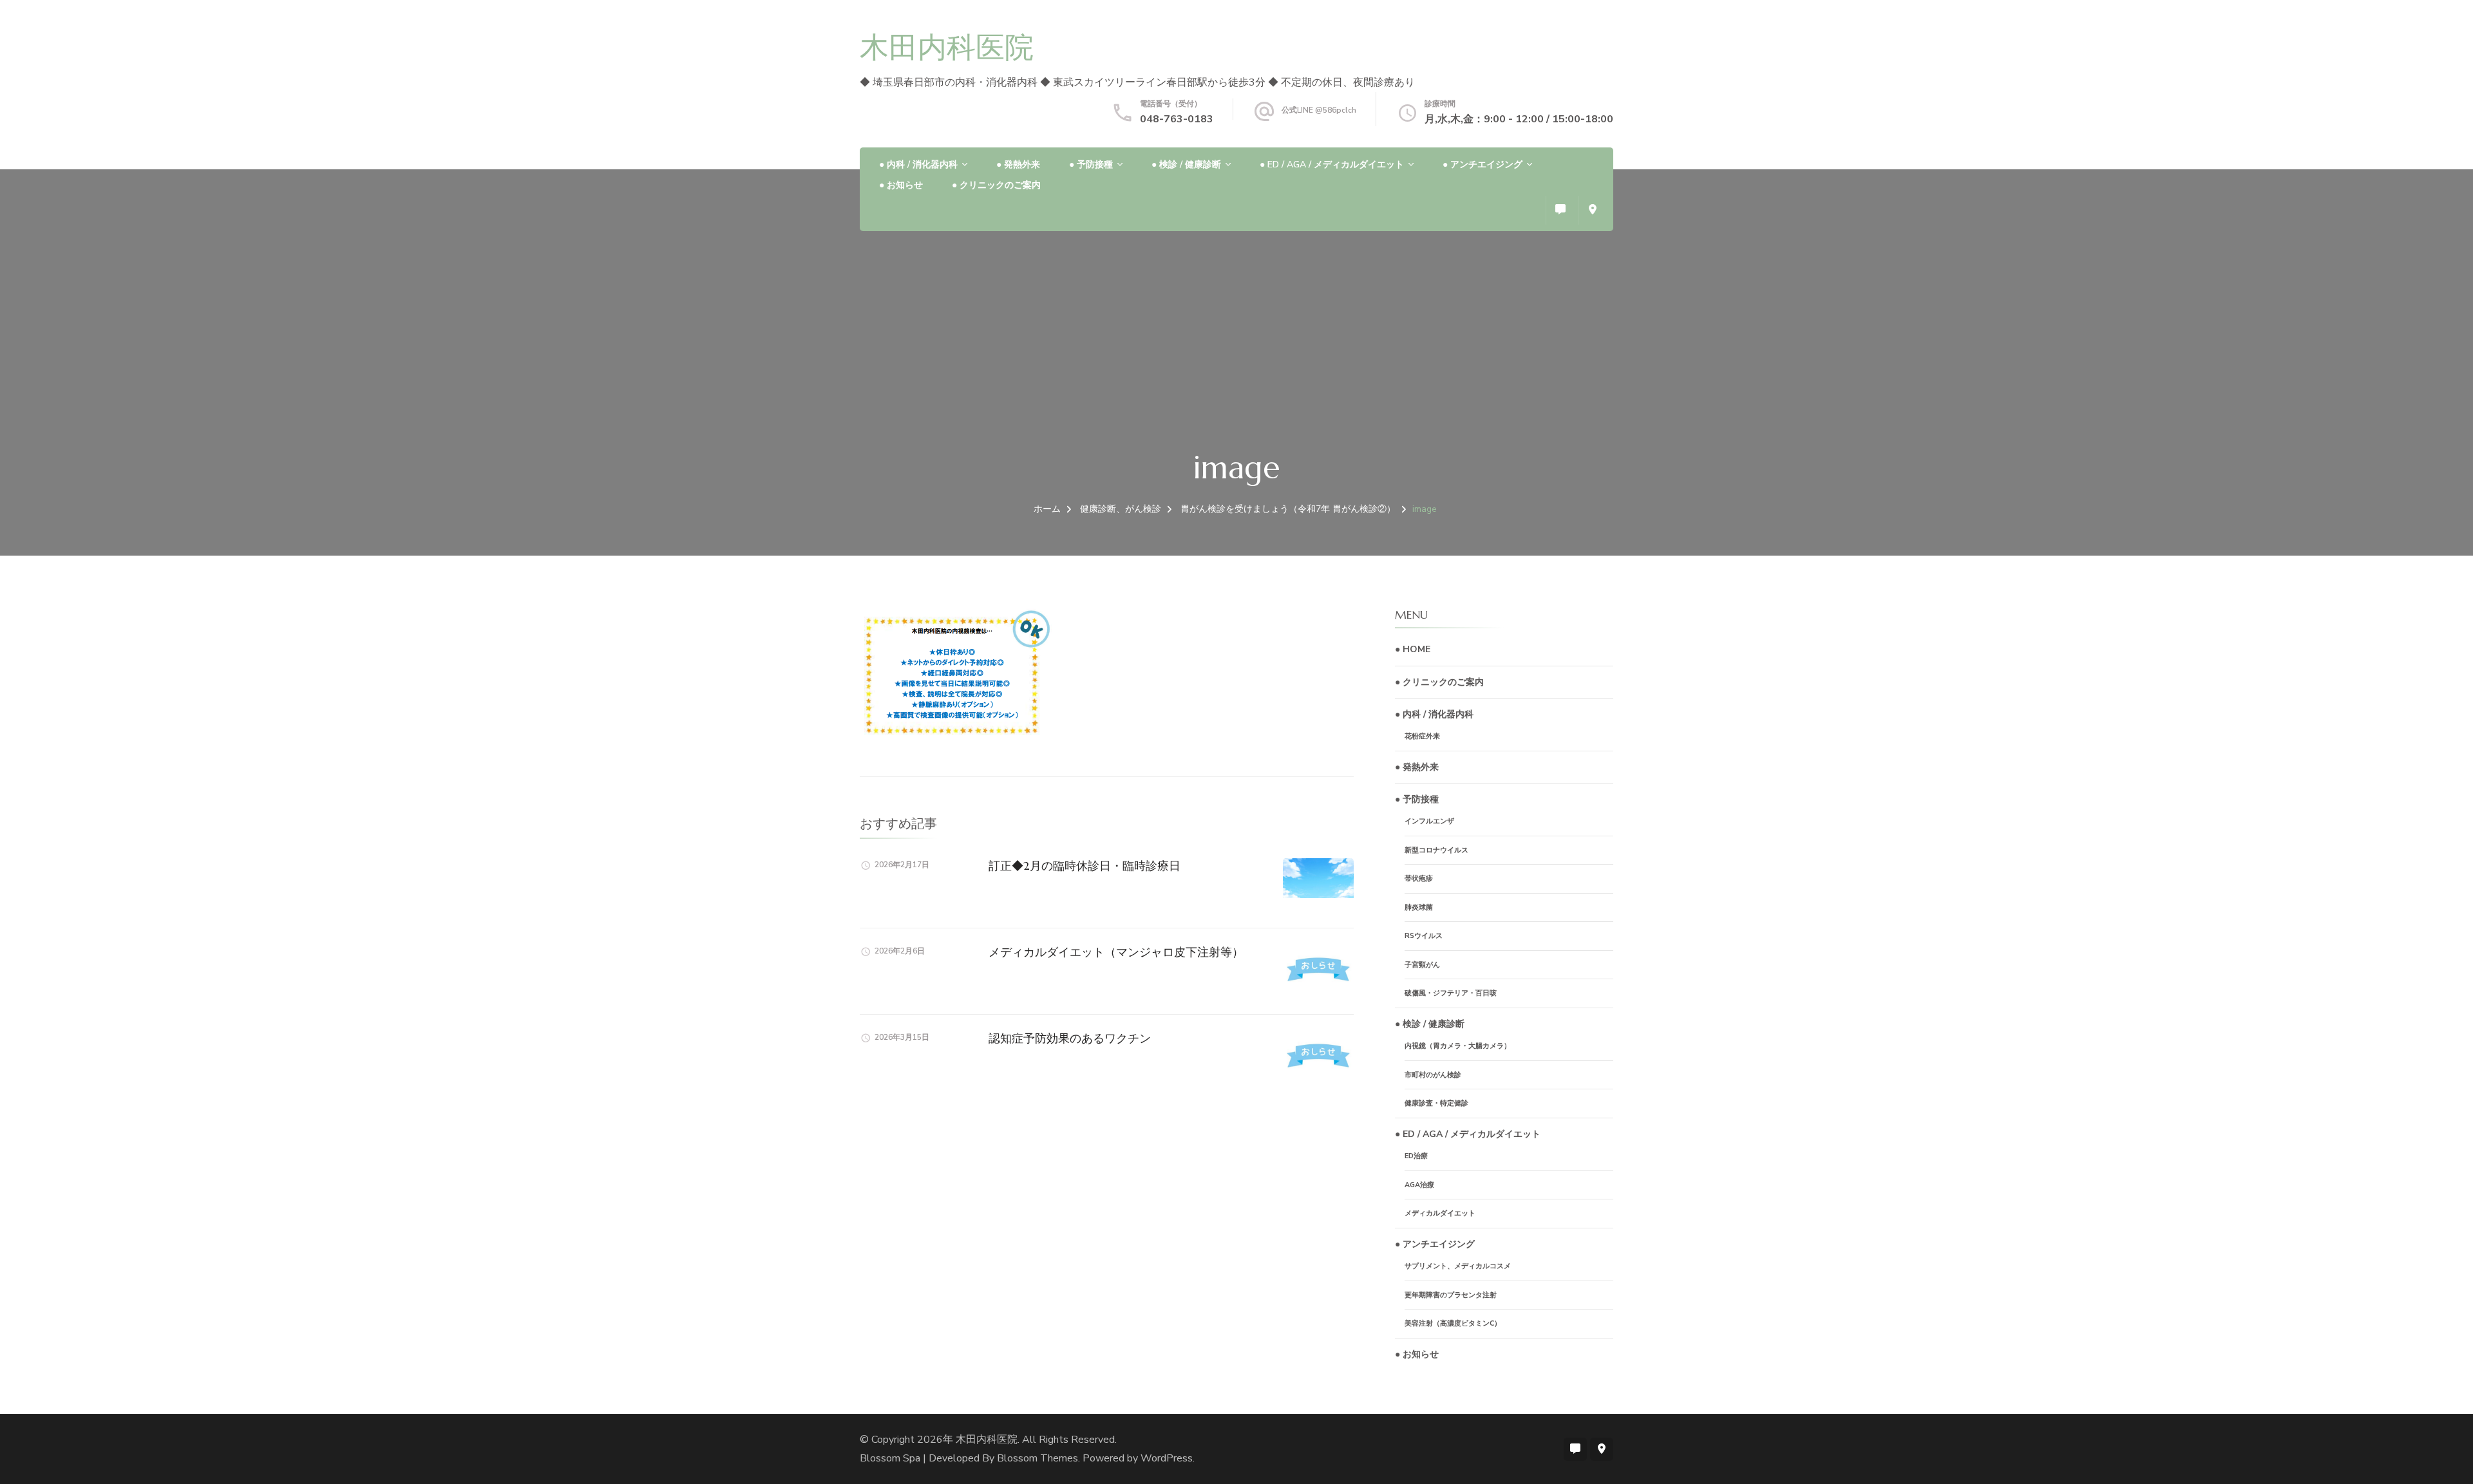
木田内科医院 (947, 47)
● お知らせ (901, 185)
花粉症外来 (1422, 736)
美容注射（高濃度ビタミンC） (1453, 1323)
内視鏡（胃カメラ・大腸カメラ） (1458, 1046)
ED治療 (1416, 1156)
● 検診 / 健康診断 (1186, 164)
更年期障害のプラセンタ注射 (1451, 1295)
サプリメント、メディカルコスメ (1458, 1266)
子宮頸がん (1422, 965)
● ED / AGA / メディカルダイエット (1332, 164)
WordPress (1167, 1458)
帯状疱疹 (1419, 878)
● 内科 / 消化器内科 (918, 164)
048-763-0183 (1177, 119)
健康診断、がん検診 (1121, 509)
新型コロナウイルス (1436, 850)
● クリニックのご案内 (996, 185)
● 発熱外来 (1018, 164)
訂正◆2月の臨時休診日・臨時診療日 (1085, 866)
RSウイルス (1424, 936)
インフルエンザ (1429, 821)
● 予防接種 (1091, 164)
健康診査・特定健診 (1436, 1103)
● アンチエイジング (1483, 164)
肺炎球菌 (1419, 907)
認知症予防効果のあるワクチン (1070, 1038)
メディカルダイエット (1440, 1213)
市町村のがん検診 (1433, 1075)
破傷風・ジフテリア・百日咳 (1451, 993)
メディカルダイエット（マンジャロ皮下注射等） (1116, 952)
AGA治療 (1419, 1185)
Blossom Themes (1038, 1458)
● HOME (1413, 649)
